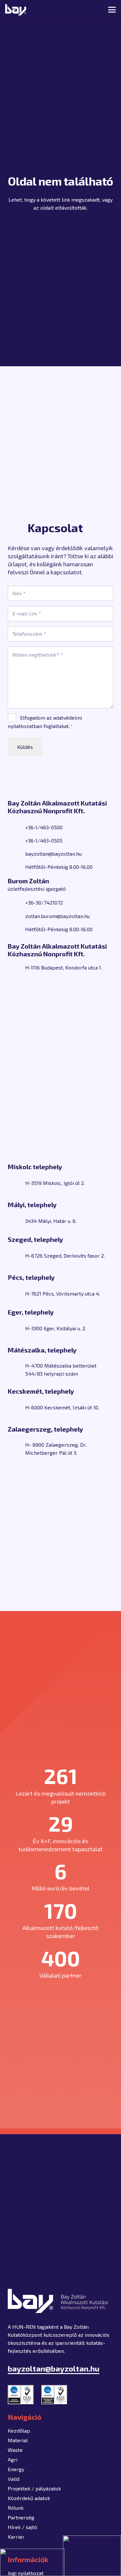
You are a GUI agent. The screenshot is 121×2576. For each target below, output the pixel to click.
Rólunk (16, 2508)
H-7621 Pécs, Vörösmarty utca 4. (63, 1293)
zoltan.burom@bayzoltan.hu (57, 916)
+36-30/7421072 (44, 902)
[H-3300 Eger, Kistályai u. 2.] (16, 1328)
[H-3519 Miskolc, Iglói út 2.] (16, 1183)
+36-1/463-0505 (44, 840)
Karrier (16, 2537)
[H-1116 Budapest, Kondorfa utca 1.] (16, 968)
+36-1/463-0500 (44, 827)
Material (18, 2440)
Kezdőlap (19, 2430)
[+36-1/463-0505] (16, 841)
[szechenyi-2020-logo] (92, 2556)
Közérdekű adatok (29, 2498)
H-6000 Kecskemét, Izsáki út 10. (62, 1407)
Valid (14, 2479)
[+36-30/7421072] (16, 903)
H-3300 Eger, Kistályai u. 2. (56, 1328)
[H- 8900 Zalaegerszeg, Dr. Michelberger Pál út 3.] (16, 1449)
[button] (90, 10)
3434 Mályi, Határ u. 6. (51, 1221)
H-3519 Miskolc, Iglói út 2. (55, 1183)
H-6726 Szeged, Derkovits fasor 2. (65, 1256)
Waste (15, 2450)
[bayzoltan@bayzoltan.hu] (16, 854)
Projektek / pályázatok (34, 2488)
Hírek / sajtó (22, 2527)
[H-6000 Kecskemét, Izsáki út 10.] (16, 1407)
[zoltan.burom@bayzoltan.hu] (16, 916)
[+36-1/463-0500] (16, 827)
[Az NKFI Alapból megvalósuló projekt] (32, 2562)
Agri (13, 2459)
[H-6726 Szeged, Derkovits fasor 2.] (16, 1256)
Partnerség (21, 2517)
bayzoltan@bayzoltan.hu (53, 854)
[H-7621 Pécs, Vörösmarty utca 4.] (16, 1294)
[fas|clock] (16, 867)
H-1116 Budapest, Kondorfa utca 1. (64, 967)
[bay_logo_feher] (16, 10)
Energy (16, 2469)
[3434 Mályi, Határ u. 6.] (16, 1221)
